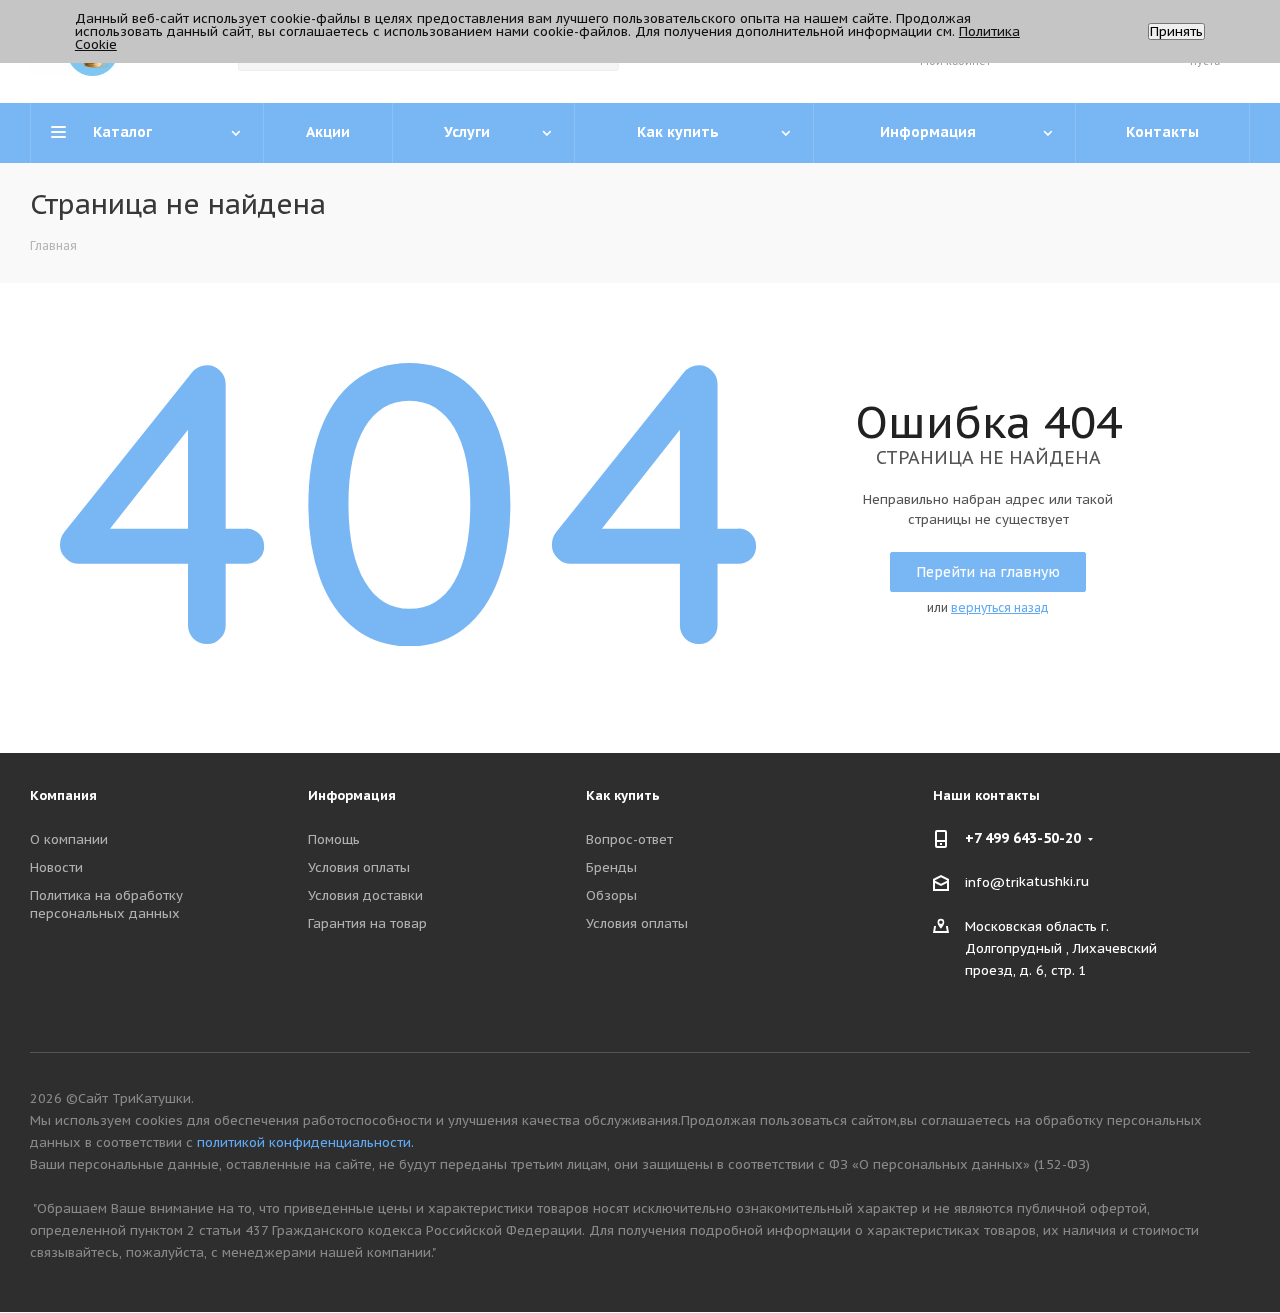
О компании (69, 839)
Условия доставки (365, 895)
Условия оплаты (359, 867)
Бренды (611, 867)
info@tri (992, 882)
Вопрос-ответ (629, 839)
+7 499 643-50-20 (1023, 838)
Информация (352, 795)
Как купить (623, 795)
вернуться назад (1000, 607)
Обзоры (611, 895)
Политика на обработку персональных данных (106, 904)
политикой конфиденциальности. (305, 1142)
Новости (56, 867)
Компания (63, 795)
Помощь (334, 839)
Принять (1176, 31)
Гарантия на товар (367, 923)
